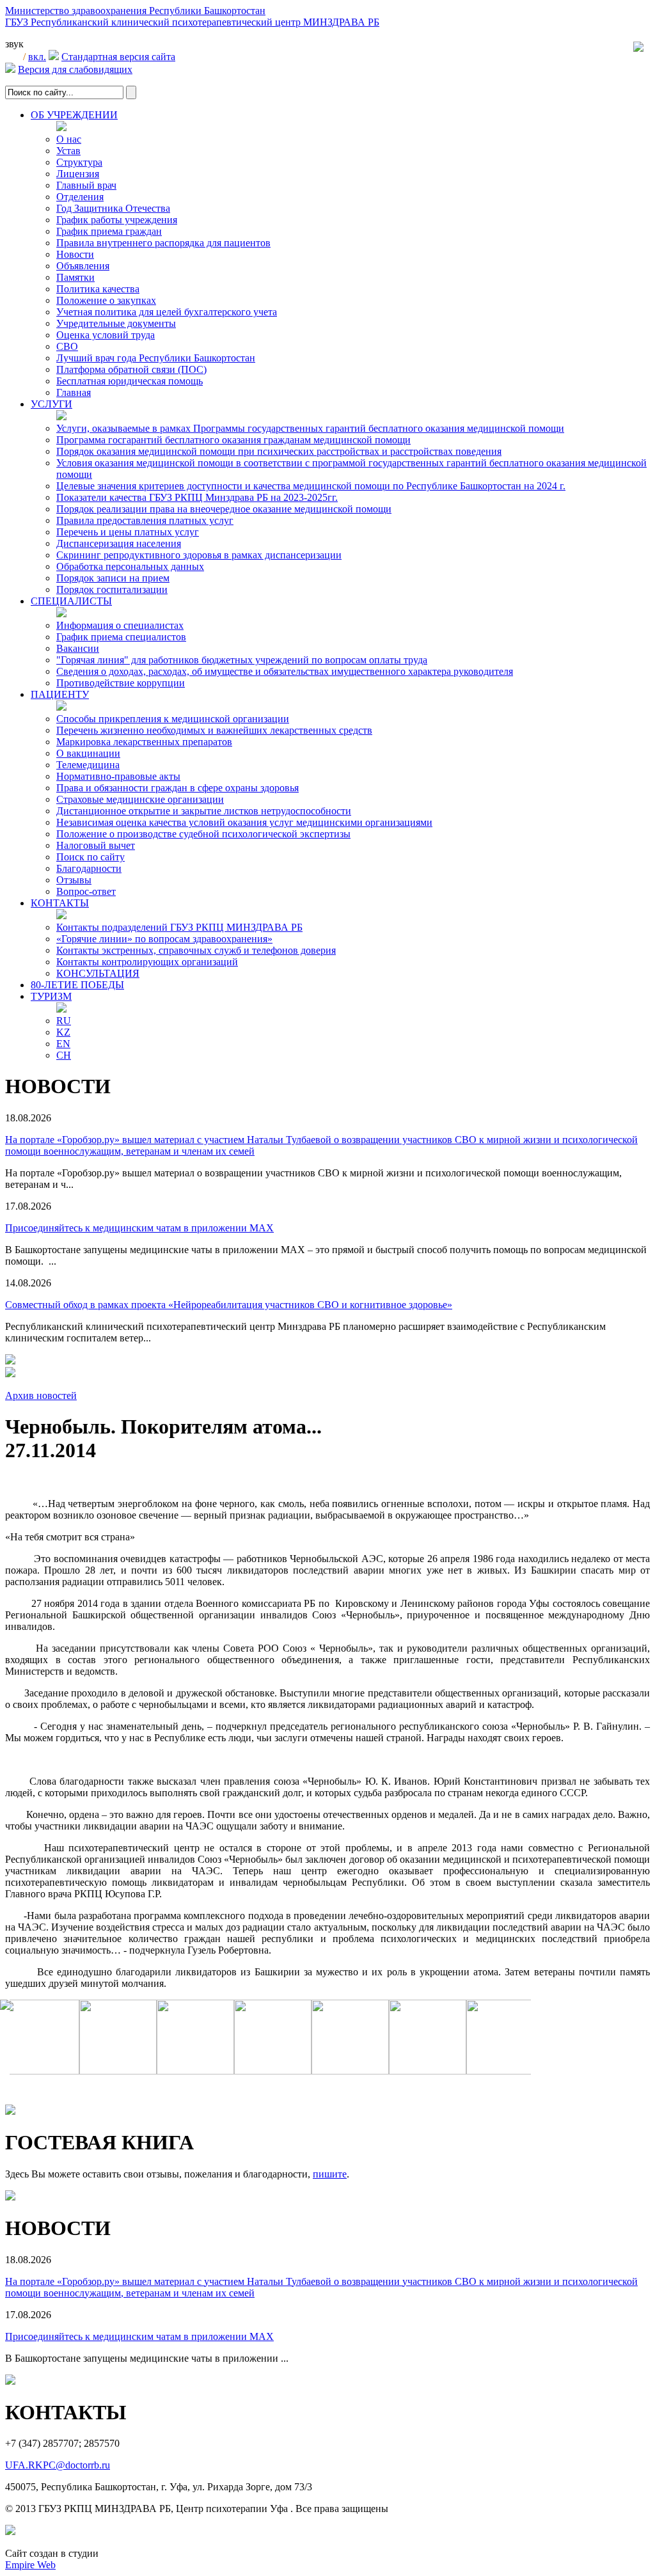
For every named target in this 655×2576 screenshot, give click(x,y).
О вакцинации (88, 753)
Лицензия (78, 174)
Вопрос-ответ (86, 891)
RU (64, 1021)
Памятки (75, 277)
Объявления (83, 266)
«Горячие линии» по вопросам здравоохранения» (164, 939)
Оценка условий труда (106, 335)
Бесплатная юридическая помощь (130, 381)
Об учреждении (74, 115)
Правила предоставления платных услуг (145, 520)
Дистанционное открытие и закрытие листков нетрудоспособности (204, 811)
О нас (69, 139)
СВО (67, 346)
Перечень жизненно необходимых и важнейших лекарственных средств (214, 730)
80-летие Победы (77, 985)
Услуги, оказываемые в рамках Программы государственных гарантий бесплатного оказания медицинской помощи (310, 428)
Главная (74, 392)
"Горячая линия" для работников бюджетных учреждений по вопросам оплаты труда (242, 660)
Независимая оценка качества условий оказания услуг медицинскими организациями (244, 822)
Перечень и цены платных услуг (128, 532)
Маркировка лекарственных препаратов (144, 742)
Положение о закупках (106, 300)
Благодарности (89, 868)
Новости (75, 254)
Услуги (51, 404)
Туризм (51, 996)
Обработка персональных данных (130, 566)
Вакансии (78, 648)
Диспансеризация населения (119, 543)
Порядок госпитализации (112, 589)
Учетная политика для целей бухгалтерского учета (167, 312)
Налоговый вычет (96, 845)
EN (63, 1044)
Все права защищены (342, 2509)
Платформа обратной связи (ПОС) (131, 369)
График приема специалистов (121, 637)
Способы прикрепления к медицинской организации (173, 719)
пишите (330, 2174)
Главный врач (86, 185)
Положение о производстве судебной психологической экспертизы (203, 834)
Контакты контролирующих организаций (147, 962)
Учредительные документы (116, 323)
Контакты (60, 903)
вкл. (37, 57)
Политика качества (98, 289)
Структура (79, 162)
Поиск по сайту (91, 857)
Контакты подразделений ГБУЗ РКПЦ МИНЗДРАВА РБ (179, 927)
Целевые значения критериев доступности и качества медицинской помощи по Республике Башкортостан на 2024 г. (311, 486)
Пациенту (60, 694)
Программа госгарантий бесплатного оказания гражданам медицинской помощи (233, 440)
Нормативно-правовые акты (118, 776)
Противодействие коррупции (121, 683)
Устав (68, 151)
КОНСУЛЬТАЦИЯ (98, 973)
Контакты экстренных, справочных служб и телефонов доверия (196, 950)
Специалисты (71, 601)
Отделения (80, 197)
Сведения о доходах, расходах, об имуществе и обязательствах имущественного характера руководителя (285, 671)
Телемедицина (88, 765)
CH (64, 1055)
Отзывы (74, 880)
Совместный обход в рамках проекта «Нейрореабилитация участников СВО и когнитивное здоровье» (229, 1305)
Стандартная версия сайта (118, 57)
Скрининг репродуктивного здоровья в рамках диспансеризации (199, 555)
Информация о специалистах (120, 625)
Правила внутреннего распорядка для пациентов (163, 243)
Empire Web (30, 2565)
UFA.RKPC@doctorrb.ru (58, 2465)
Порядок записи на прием (113, 578)
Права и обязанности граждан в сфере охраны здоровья (178, 788)
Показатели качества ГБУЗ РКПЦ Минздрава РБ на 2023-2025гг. (197, 497)
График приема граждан (109, 231)
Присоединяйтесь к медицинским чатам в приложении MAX (139, 1228)
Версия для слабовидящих (75, 69)
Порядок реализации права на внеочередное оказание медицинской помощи (224, 509)
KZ (63, 1032)
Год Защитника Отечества (113, 208)
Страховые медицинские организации (140, 799)
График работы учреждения (117, 220)
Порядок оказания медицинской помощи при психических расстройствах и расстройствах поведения (279, 451)
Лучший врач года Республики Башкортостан (156, 358)
